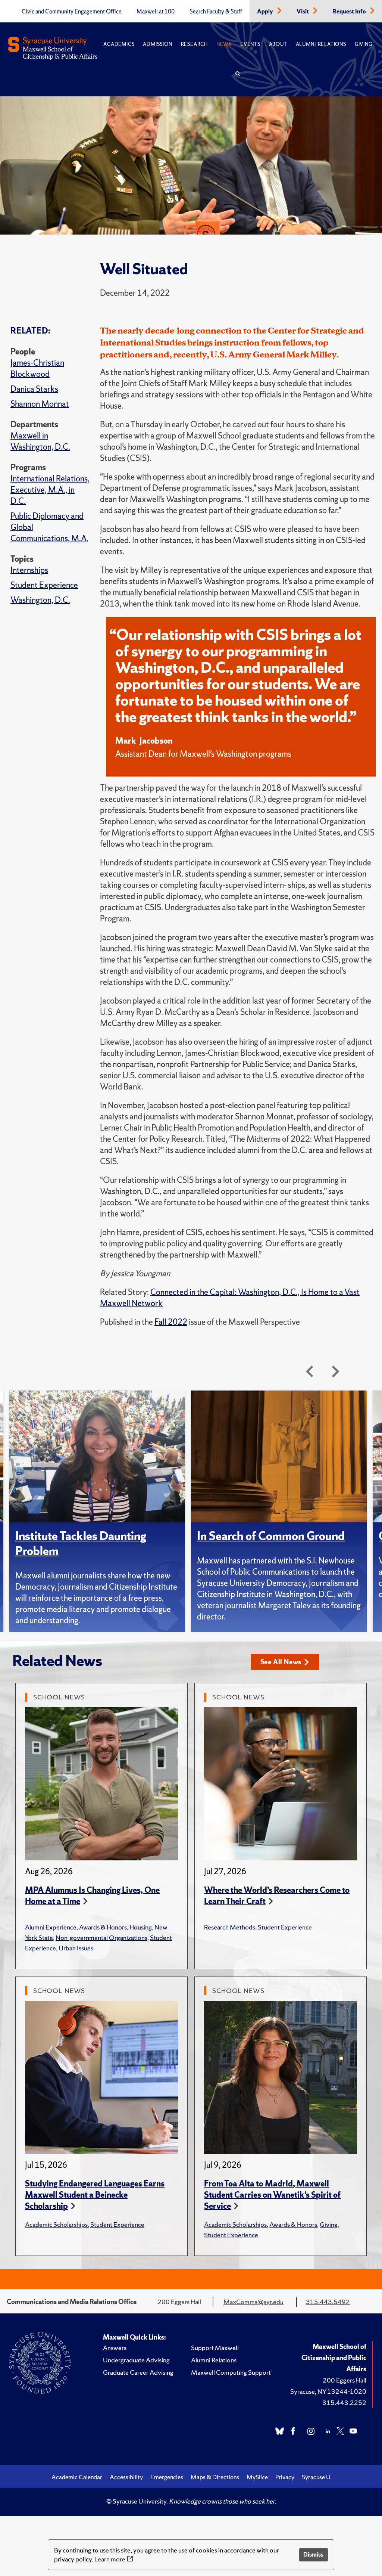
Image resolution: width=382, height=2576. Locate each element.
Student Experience (44, 585)
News (224, 44)
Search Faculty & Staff (216, 12)
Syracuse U (316, 2477)
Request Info (350, 12)
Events (250, 44)
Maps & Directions (215, 2477)
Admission (157, 44)
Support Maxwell (215, 2348)
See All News (281, 1662)
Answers (115, 2348)
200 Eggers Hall (345, 2380)
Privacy (285, 2477)
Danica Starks (34, 389)
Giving (364, 44)
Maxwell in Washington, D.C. (40, 441)
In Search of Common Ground (271, 1536)
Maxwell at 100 (156, 12)
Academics (119, 44)
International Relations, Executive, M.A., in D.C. (50, 490)
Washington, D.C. (40, 600)
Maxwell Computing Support (231, 2372)
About (278, 44)
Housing (141, 1927)
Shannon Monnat (40, 404)
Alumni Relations (321, 44)
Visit (303, 12)
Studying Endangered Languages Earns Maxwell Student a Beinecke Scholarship (95, 2195)
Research (194, 44)
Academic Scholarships (56, 2224)
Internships (29, 570)
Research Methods (230, 1927)
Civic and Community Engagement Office (72, 12)
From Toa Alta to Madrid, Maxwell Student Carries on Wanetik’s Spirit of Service (272, 2195)
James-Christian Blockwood (37, 368)
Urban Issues (76, 1948)
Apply (266, 12)
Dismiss (313, 2555)
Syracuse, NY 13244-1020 (328, 2391)
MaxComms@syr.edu (253, 2302)
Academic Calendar (77, 2477)
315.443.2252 (344, 2403)
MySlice (257, 2477)
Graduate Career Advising (138, 2372)
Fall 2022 (171, 1322)
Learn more (110, 2559)
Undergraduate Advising (136, 2360)
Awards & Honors (103, 1927)
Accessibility (126, 2477)
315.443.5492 (328, 2302)
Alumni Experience (51, 1927)
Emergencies (167, 2477)
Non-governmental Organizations (101, 1938)
